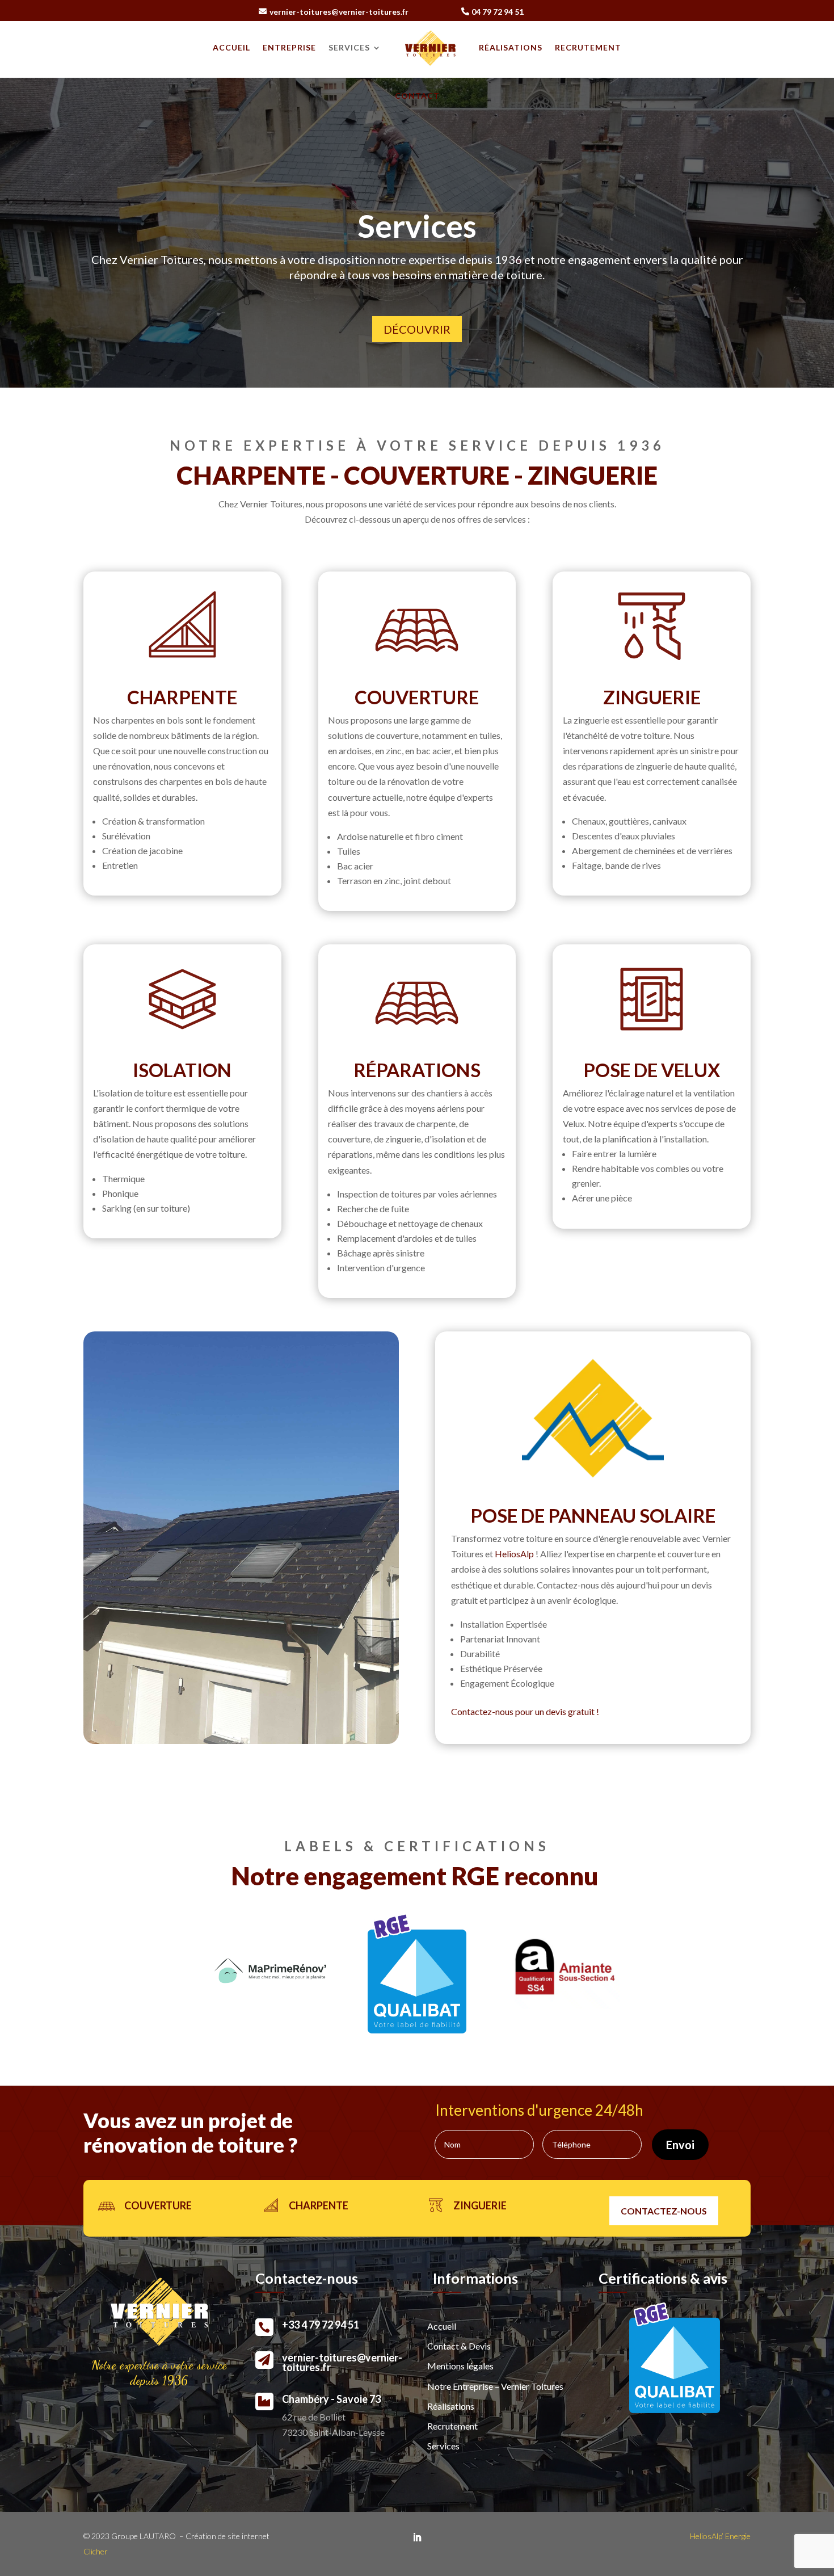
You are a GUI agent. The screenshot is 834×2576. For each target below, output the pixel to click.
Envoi (680, 2145)
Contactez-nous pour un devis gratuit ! (525, 1711)
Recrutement (588, 47)
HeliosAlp (514, 1554)
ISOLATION (182, 1070)
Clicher (96, 2551)
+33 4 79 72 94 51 (321, 2325)
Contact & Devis (459, 2346)
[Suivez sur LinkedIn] (417, 2537)
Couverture (417, 697)
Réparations (417, 1070)
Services (349, 47)
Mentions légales (460, 2366)
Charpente (182, 697)
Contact (417, 96)
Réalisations (511, 47)
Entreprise (289, 47)
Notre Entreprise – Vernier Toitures (495, 2386)
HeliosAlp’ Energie (720, 2536)
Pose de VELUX (652, 1070)
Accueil (231, 47)
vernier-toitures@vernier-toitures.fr (339, 12)
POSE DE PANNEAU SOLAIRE (593, 1515)
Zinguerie (652, 697)
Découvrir (417, 329)
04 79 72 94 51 (498, 12)
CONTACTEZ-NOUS (664, 2211)
